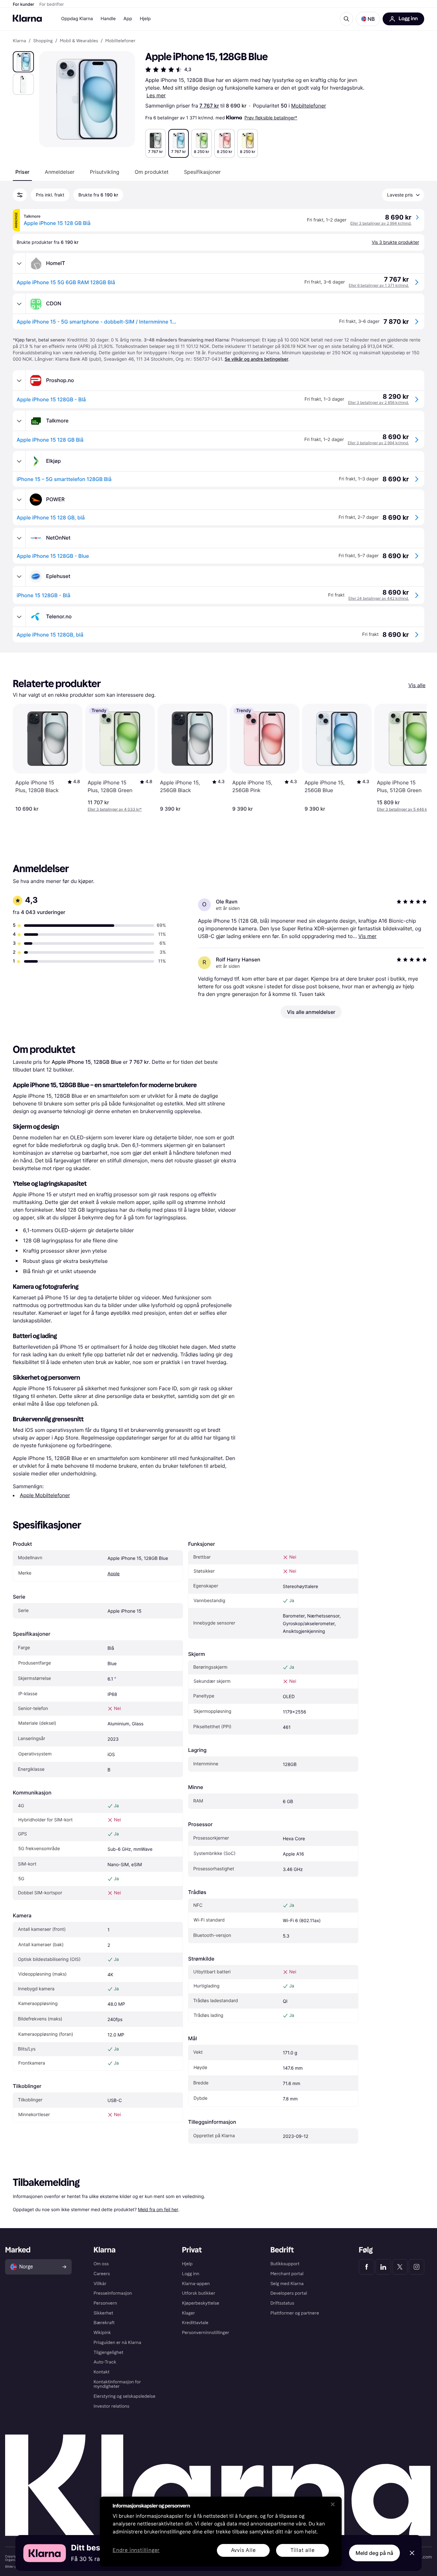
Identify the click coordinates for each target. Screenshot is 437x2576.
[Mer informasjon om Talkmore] (19, 421)
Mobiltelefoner (309, 106)
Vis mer (367, 936)
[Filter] (20, 195)
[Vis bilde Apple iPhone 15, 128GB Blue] (23, 62)
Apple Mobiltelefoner (45, 1495)
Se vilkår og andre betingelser (256, 359)
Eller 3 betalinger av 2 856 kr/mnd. (378, 402)
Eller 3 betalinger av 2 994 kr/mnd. (381, 223)
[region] (221, 2532)
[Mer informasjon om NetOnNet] (19, 538)
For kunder (24, 4)
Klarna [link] (19, 41)
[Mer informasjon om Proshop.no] (19, 381)
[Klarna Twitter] (400, 2267)
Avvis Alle (243, 2550)
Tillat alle (303, 2550)
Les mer (156, 95)
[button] (368, 19)
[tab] (22, 172)
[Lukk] (333, 2504)
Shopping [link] (43, 41)
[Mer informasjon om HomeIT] (19, 263)
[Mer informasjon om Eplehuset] (19, 576)
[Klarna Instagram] (417, 2267)
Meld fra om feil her (158, 2209)
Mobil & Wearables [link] (79, 41)
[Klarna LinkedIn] (383, 2267)
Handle (108, 19)
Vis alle (417, 685)
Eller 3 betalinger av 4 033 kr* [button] (115, 809)
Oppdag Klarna (77, 19)
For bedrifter (52, 4)
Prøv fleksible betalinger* (271, 118)
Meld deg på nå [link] (374, 2553)
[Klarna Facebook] (367, 2267)
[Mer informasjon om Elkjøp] (19, 461)
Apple (114, 1574)
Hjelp (145, 19)
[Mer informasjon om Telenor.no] (19, 617)
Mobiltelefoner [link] (120, 41)
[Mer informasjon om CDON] (19, 304)
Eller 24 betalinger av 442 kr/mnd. (379, 598)
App (128, 19)
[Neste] (415, 758)
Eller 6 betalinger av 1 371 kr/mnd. (379, 285)
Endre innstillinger (136, 2551)
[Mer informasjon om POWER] (19, 500)
